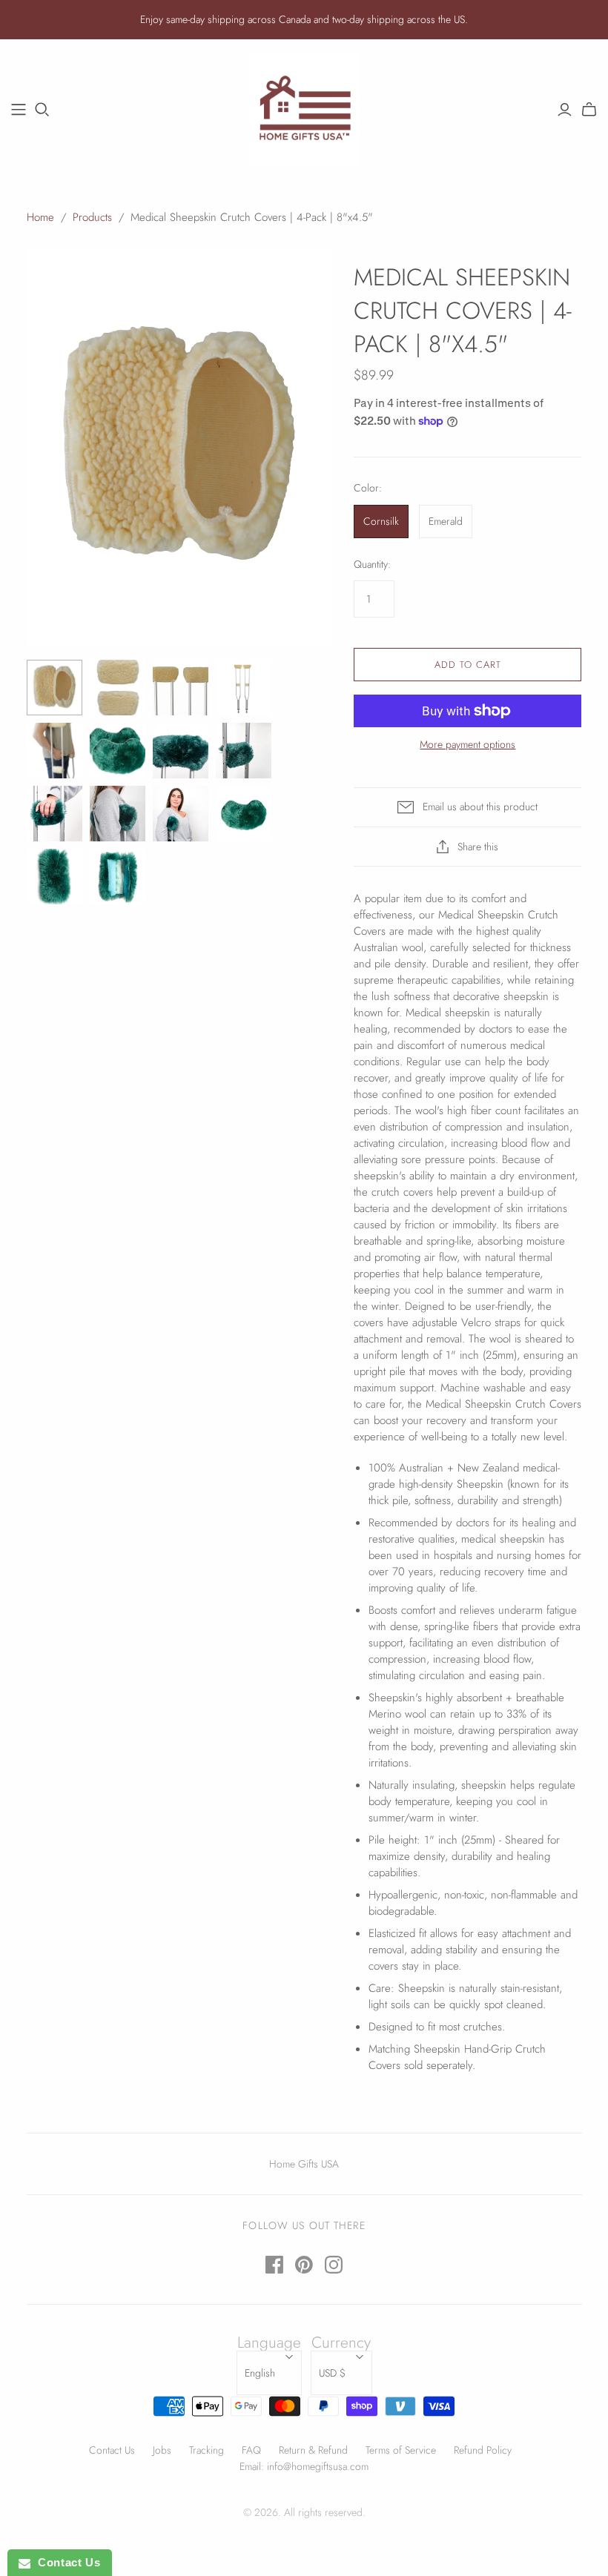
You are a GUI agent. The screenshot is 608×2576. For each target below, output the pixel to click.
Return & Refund (313, 2450)
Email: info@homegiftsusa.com (304, 2466)
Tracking (206, 2450)
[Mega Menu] (19, 110)
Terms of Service (401, 2450)
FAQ (251, 2450)
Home (40, 217)
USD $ (332, 2373)
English (260, 2373)
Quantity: (372, 564)
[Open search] (42, 110)
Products (92, 217)
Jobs (162, 2450)
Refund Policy (483, 2450)
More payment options (467, 745)
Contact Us (112, 2450)
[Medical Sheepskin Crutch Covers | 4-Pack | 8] (54, 688)
